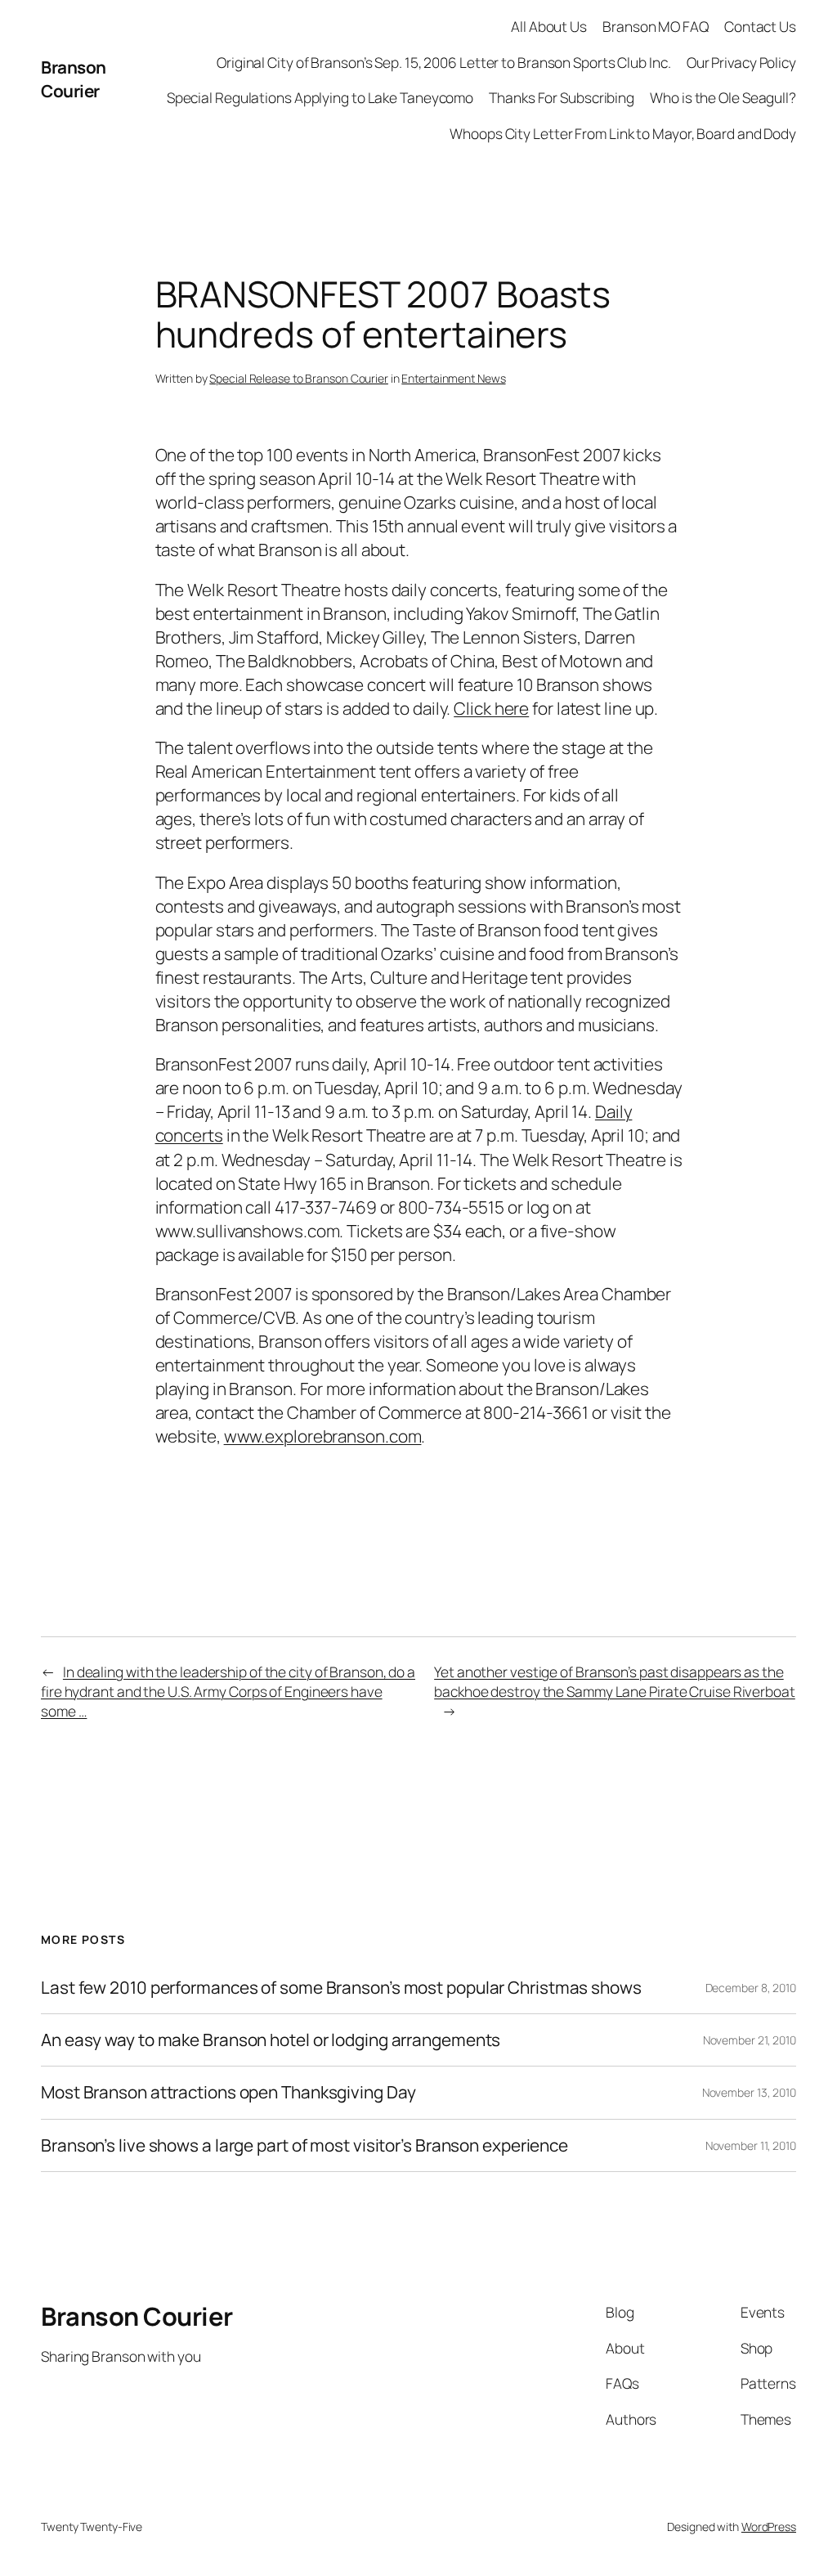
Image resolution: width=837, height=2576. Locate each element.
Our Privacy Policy (741, 62)
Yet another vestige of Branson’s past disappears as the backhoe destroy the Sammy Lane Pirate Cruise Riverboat (615, 1681)
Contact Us (760, 26)
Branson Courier (74, 79)
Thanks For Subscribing (562, 97)
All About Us (549, 26)
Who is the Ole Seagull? (723, 97)
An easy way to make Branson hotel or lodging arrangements (271, 2040)
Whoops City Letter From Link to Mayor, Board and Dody (623, 133)
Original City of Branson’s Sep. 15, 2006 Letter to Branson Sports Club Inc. (444, 62)
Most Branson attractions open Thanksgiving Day (228, 2092)
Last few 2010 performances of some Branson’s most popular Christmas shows (341, 1988)
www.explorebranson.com (323, 1436)
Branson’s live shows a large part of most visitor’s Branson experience (304, 2145)
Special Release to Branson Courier (299, 378)
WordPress (769, 2527)
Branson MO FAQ (656, 26)
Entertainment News (453, 378)
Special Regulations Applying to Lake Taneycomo (320, 97)
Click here (491, 708)
